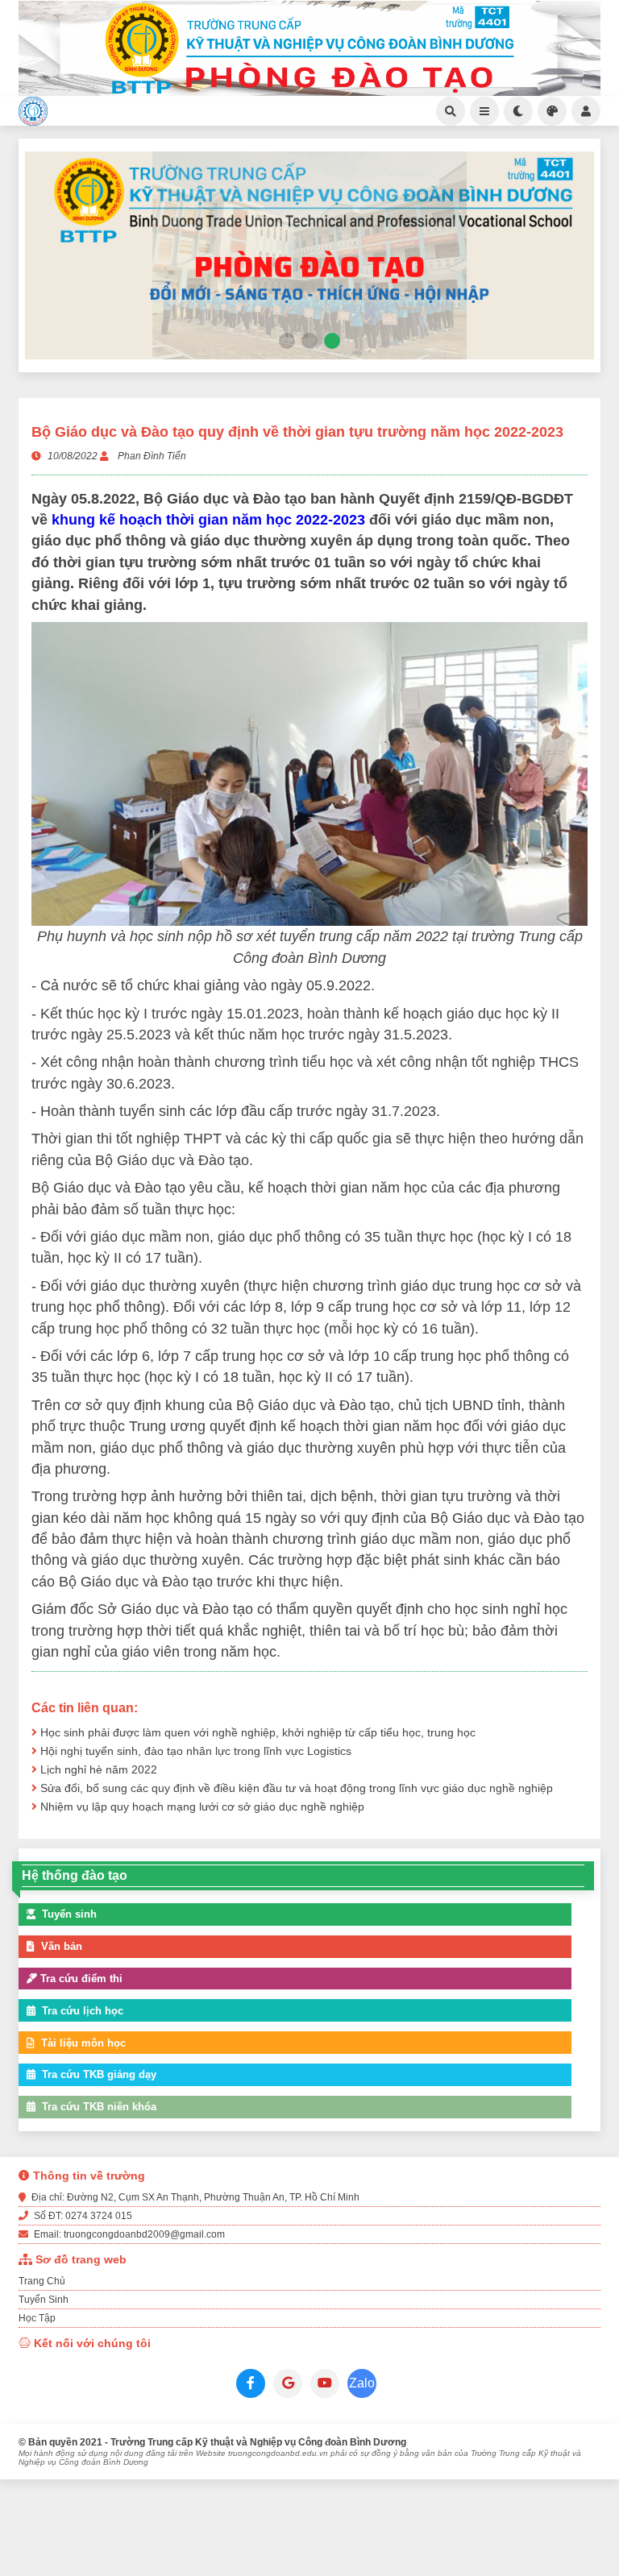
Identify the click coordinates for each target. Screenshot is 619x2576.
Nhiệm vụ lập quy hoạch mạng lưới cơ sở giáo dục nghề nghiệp (201, 1807)
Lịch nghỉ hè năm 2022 (97, 1770)
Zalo (362, 2383)
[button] (287, 341)
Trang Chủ (42, 2281)
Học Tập (37, 2318)
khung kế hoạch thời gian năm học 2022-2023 (208, 520)
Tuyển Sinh (44, 2300)
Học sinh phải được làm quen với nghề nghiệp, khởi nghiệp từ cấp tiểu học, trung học (256, 1733)
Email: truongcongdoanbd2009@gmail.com (128, 2234)
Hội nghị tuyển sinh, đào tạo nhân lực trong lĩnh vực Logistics (194, 1751)
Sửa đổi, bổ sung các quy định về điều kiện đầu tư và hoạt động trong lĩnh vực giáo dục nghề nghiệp (295, 1788)
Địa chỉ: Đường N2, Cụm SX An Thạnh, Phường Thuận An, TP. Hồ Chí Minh (194, 2197)
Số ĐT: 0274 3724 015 (82, 2216)
